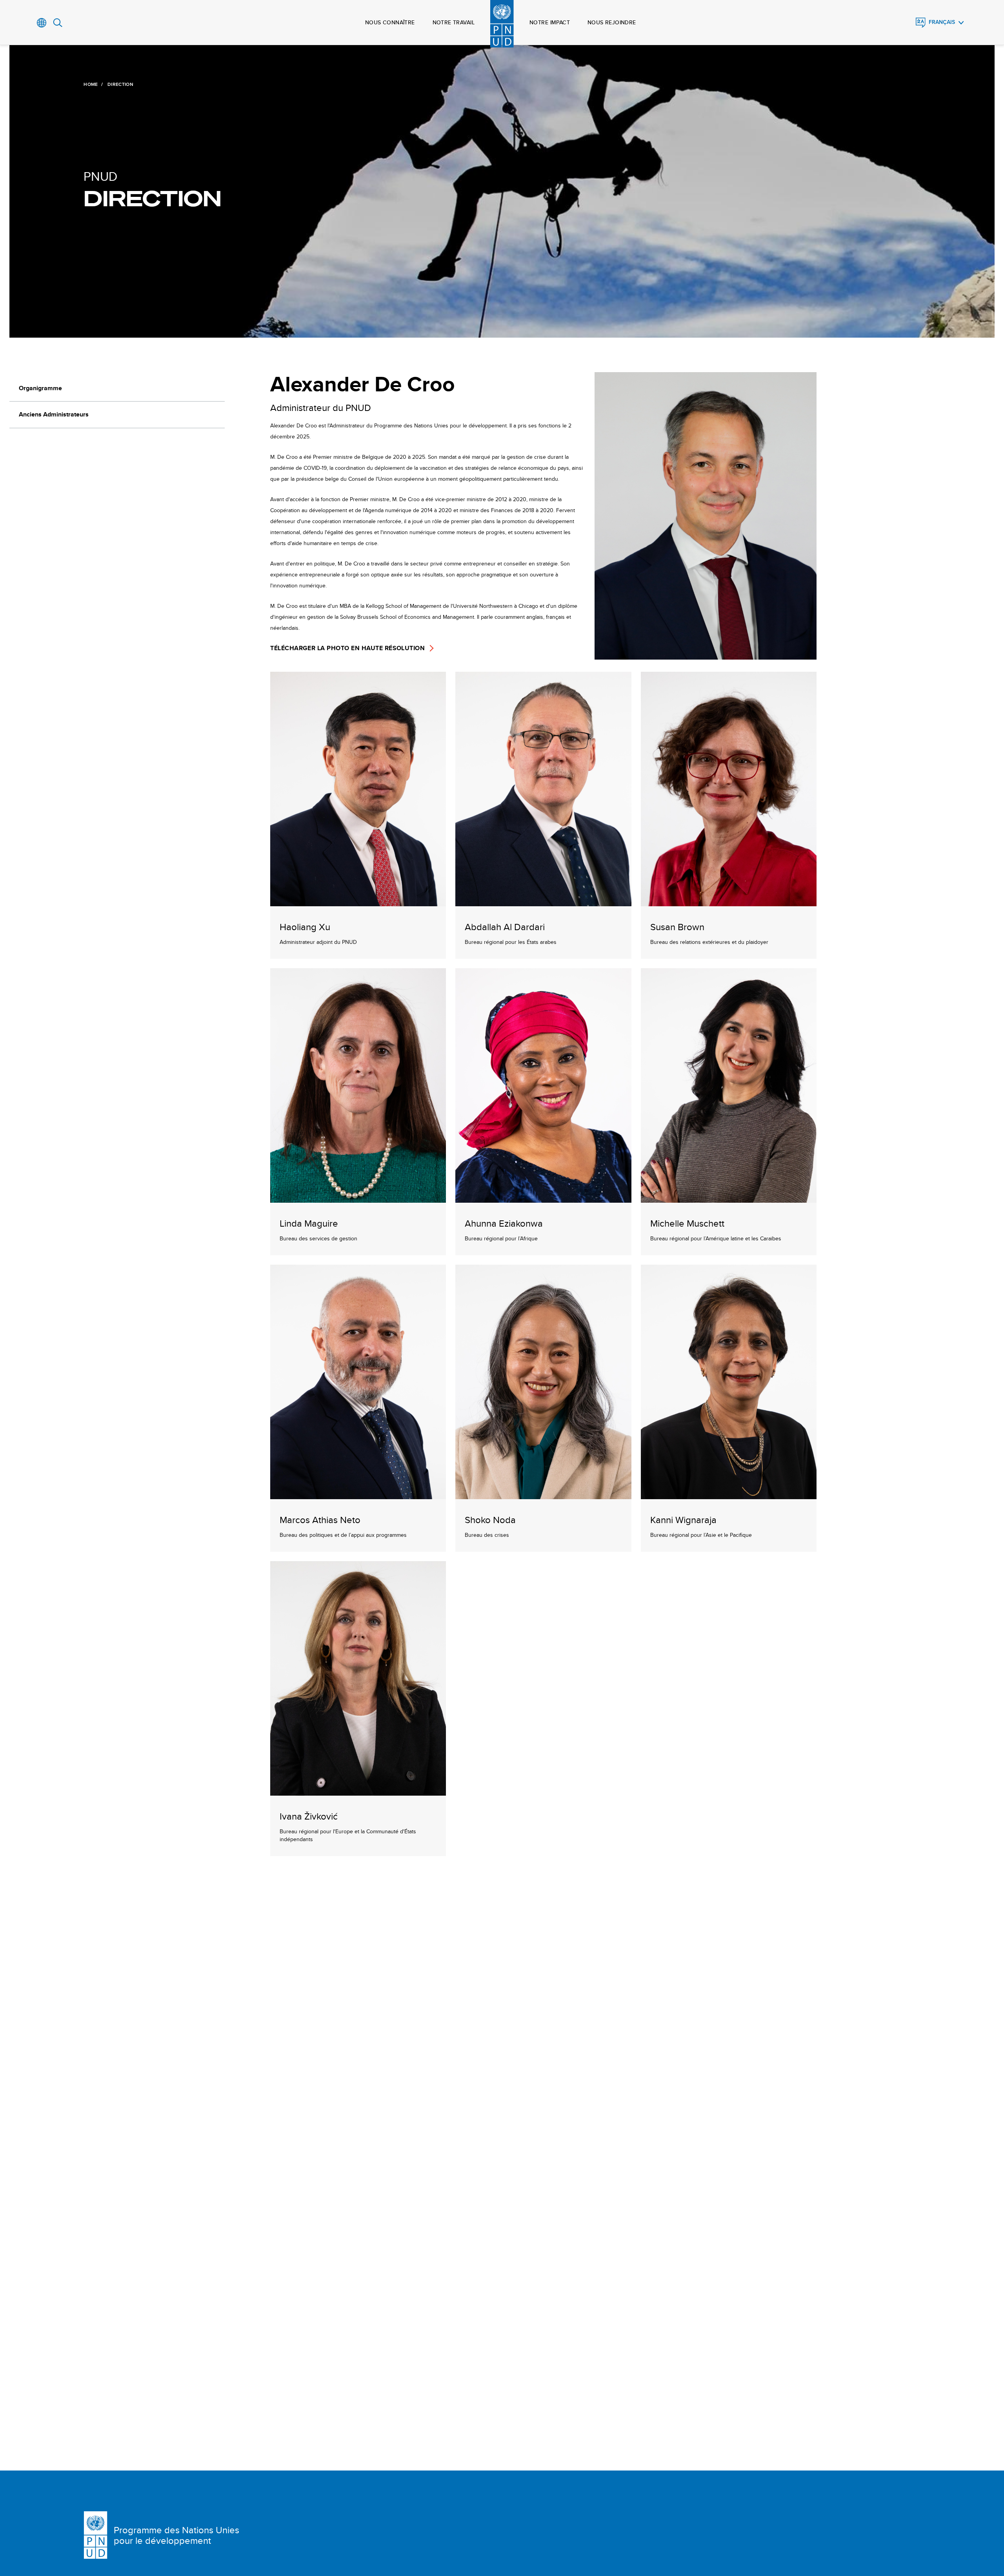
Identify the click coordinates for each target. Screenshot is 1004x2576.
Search (58, 23)
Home (91, 84)
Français (942, 22)
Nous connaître (390, 22)
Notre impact (550, 22)
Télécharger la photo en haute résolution (347, 648)
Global (42, 23)
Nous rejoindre (612, 22)
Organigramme (40, 388)
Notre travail (454, 22)
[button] (358, 815)
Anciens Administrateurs (54, 414)
